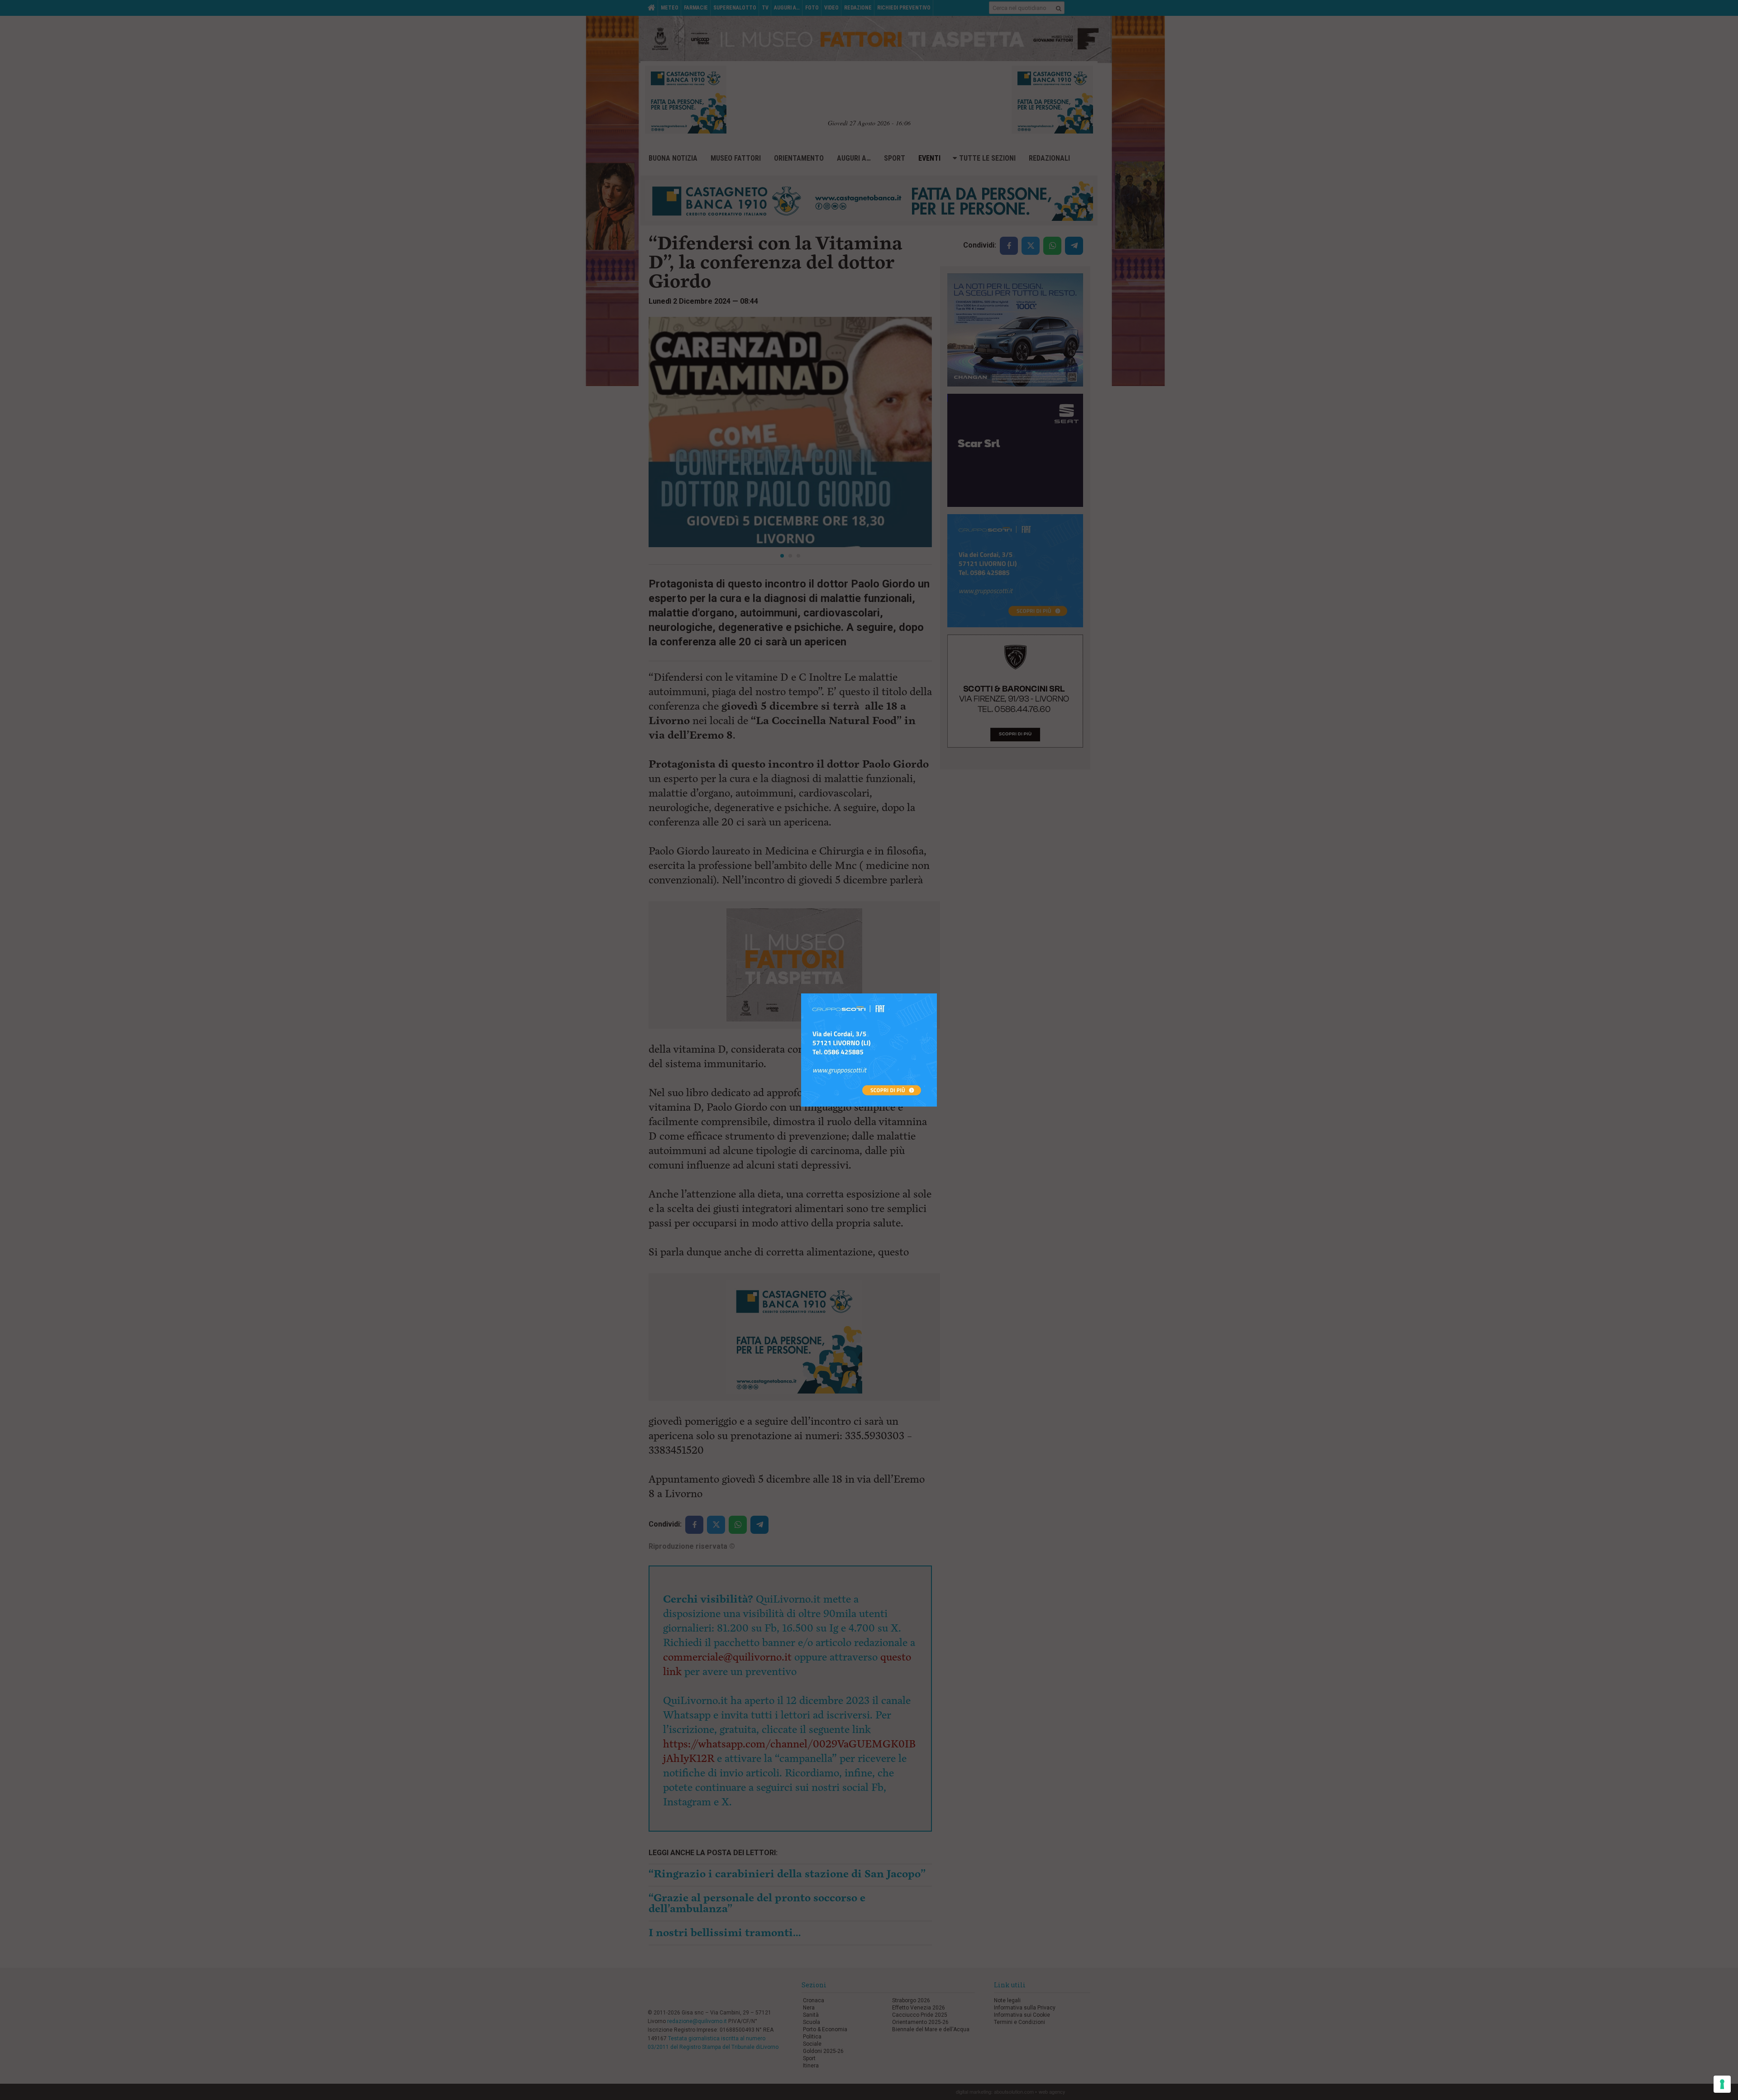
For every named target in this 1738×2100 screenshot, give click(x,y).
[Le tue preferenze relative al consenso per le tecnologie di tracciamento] (1722, 2084)
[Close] (937, 994)
